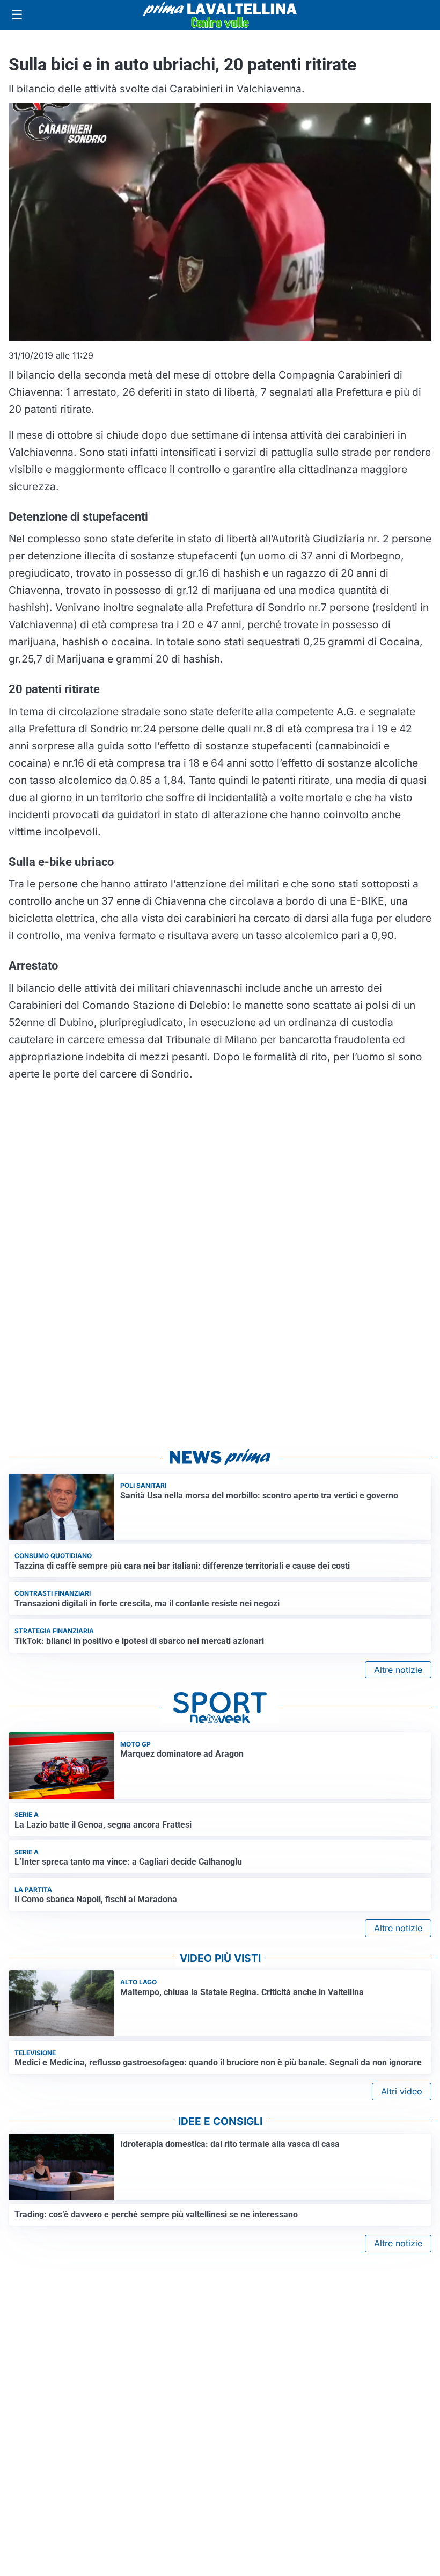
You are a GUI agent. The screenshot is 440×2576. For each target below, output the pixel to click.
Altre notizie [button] (398, 1670)
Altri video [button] (402, 2091)
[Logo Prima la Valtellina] (220, 15)
